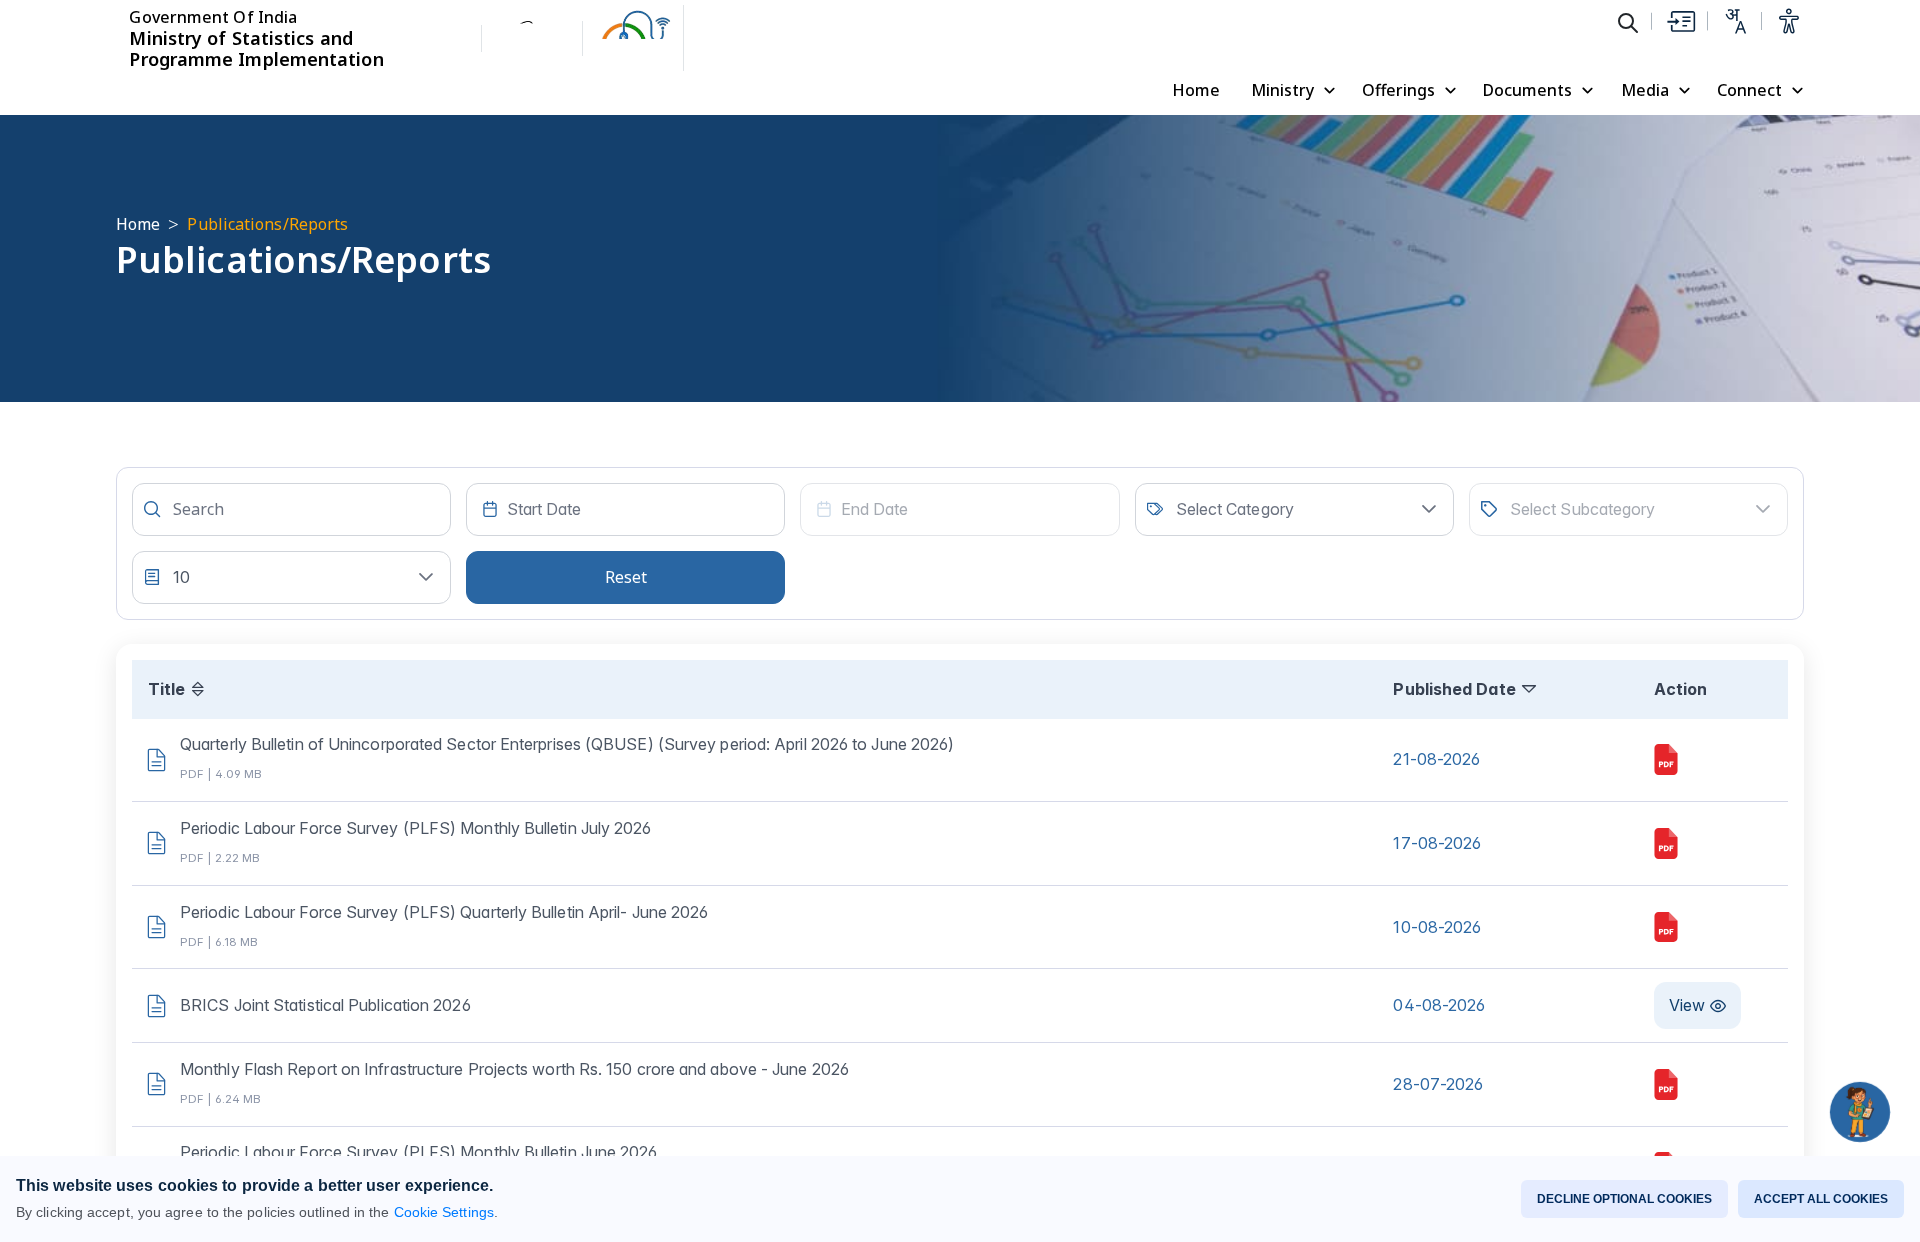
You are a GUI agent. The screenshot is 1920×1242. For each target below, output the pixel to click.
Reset (626, 577)
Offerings (1398, 90)
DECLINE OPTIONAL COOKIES (1624, 1199)
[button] (1429, 509)
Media (1645, 90)
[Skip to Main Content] (1680, 21)
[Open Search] (1628, 22)
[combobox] (625, 509)
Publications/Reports (267, 224)
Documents (1527, 90)
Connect (1749, 90)
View (1687, 1005)
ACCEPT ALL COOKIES (1821, 1199)
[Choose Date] (490, 509)
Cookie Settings (444, 1212)
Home (1196, 90)
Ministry (1282, 90)
